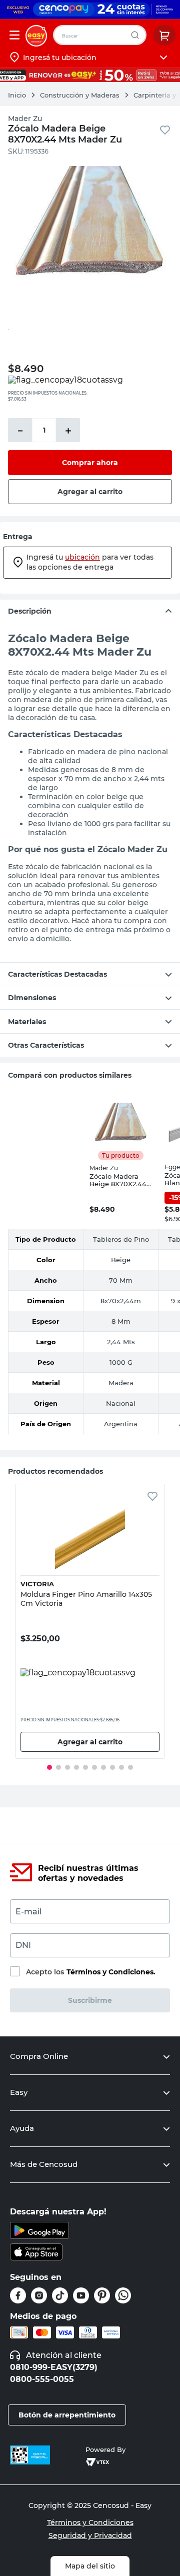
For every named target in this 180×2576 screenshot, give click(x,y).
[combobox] (100, 35)
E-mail (28, 1912)
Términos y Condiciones (90, 2522)
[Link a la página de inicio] (22, 95)
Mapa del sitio (90, 2566)
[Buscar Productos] (137, 35)
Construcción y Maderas (80, 95)
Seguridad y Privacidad (90, 2535)
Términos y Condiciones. (111, 1972)
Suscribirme (90, 2000)
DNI (23, 1945)
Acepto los (91, 1972)
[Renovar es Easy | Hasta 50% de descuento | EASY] (90, 75)
